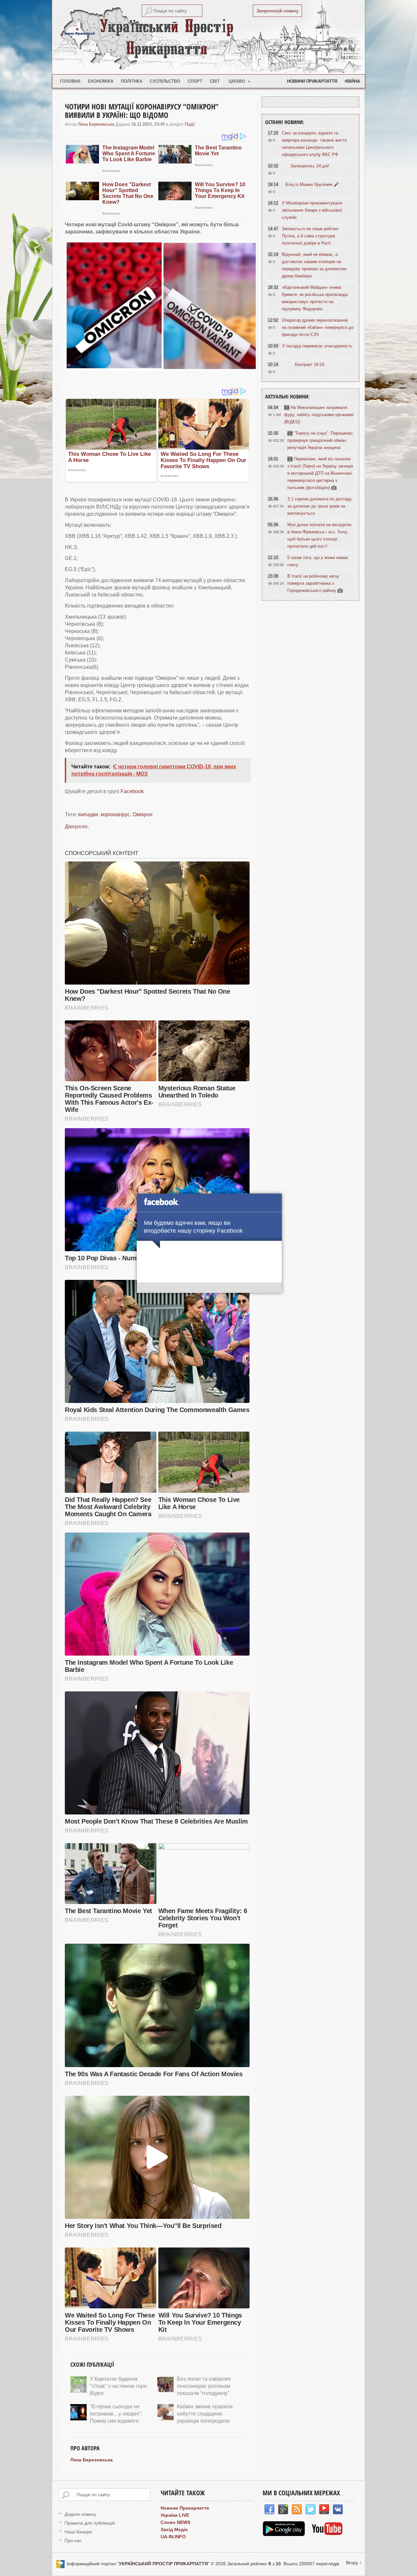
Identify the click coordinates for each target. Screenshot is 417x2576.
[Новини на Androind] (285, 2534)
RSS (297, 2510)
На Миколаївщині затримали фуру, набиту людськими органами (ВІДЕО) (319, 415)
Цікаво (240, 81)
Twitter (310, 2510)
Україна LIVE (175, 2515)
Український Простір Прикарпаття (208, 37)
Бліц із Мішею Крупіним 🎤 (312, 184)
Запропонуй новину (277, 11)
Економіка (101, 81)
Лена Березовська (96, 124)
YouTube (324, 2510)
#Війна (352, 81)
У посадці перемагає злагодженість (317, 346)
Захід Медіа (174, 2529)
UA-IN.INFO (173, 2537)
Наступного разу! (209, 1289)
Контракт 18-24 (309, 364)
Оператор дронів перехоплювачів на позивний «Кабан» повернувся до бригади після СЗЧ (318, 327)
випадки (88, 814)
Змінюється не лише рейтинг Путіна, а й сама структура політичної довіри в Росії (310, 236)
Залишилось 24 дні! (310, 166)
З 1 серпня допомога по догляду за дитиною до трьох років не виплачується (320, 506)
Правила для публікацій (90, 2523)
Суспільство (165, 81)
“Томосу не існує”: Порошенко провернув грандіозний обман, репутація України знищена (320, 440)
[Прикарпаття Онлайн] (327, 2534)
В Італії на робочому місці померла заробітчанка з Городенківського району (313, 583)
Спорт (195, 81)
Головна (70, 81)
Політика (132, 81)
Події (190, 124)
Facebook (132, 791)
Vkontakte (338, 2510)
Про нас (73, 2541)
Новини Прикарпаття (312, 81)
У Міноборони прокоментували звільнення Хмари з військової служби (312, 210)
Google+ (283, 2510)
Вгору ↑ (354, 2563)
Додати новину (80, 2514)
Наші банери (78, 2532)
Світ (215, 81)
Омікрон (143, 814)
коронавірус (115, 814)
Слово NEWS (175, 2522)
